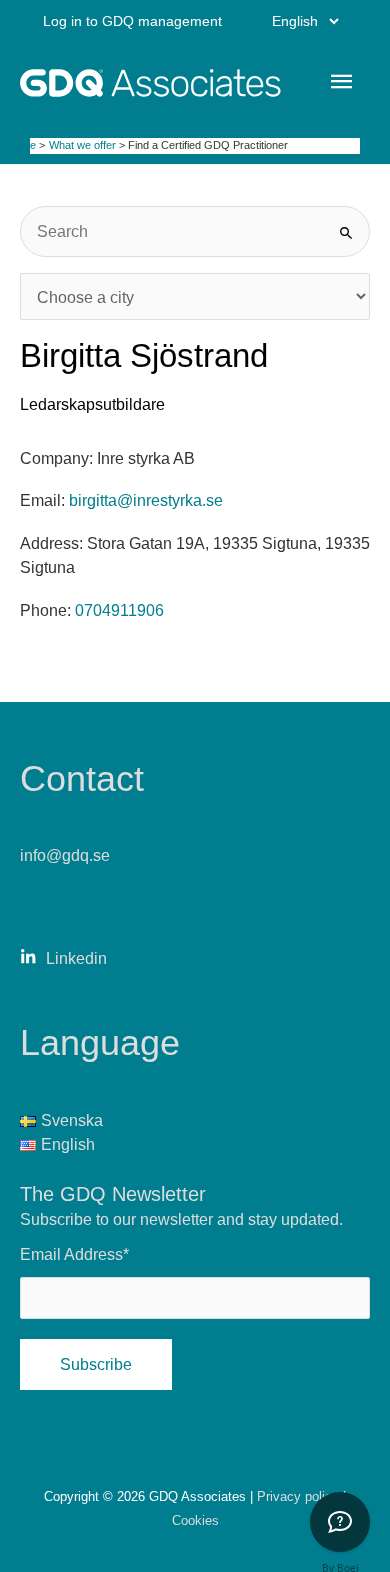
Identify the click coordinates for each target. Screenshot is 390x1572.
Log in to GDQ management (132, 21)
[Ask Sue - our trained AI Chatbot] (340, 1522)
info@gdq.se (65, 855)
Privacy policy (300, 1496)
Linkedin (76, 958)
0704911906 (119, 610)
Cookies (195, 1520)
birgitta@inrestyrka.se (146, 500)
